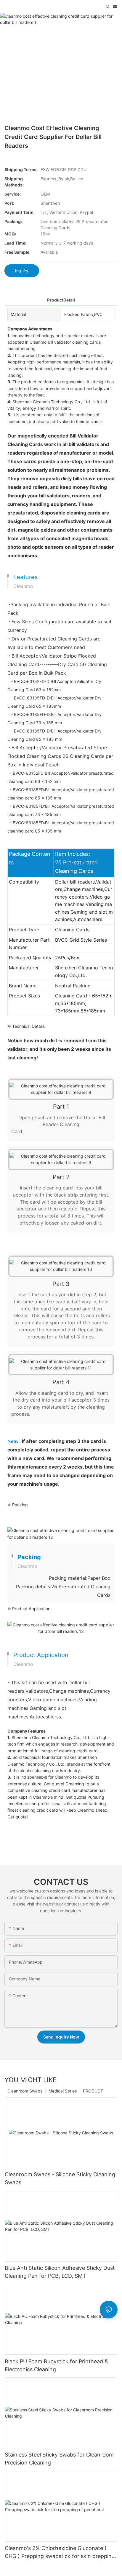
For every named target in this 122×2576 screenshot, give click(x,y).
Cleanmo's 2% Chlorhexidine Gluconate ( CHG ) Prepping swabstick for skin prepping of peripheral (60, 2553)
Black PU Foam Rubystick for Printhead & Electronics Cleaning (56, 2365)
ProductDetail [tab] (61, 300)
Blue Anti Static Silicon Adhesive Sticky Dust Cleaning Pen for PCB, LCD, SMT (60, 2272)
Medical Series (63, 2091)
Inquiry (22, 271)
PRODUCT (93, 2091)
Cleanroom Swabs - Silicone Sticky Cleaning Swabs (60, 2178)
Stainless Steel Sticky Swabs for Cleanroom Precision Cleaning (59, 2459)
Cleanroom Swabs (25, 2091)
